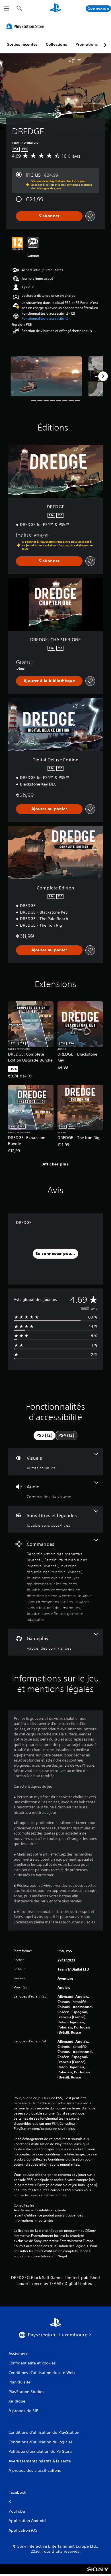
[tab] (44, 1436)
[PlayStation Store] (26, 26)
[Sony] (98, 2573)
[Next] (103, 376)
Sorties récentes (22, 44)
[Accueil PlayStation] (55, 8)
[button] (45, 319)
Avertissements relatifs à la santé (40, 2210)
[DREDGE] (46, 376)
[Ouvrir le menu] (7, 9)
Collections (56, 44)
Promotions (87, 44)
